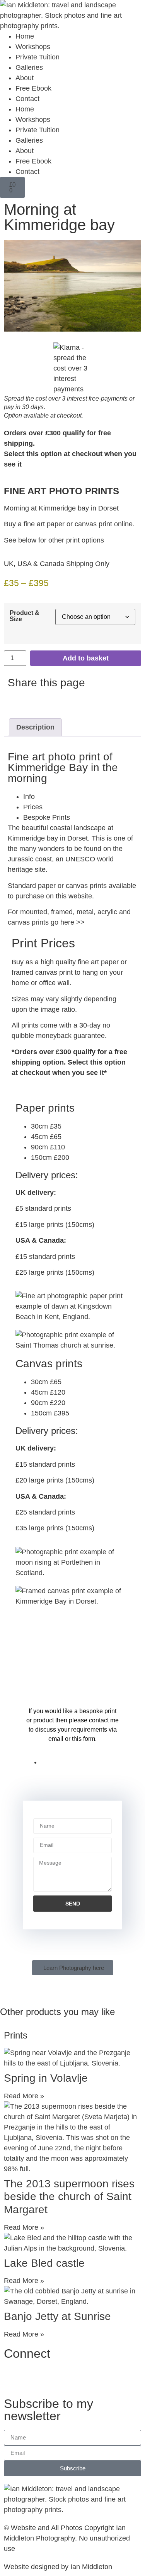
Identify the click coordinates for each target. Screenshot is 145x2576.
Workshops (33, 47)
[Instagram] (35, 2377)
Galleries (29, 67)
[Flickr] (99, 2377)
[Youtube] (56, 2377)
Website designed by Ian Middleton (58, 2567)
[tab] (80, 797)
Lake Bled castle (44, 2263)
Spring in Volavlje (46, 2078)
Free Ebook (33, 88)
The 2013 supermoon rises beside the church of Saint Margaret (69, 2197)
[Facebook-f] (14, 2377)
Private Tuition (38, 57)
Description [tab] (35, 727)
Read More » (24, 2096)
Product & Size (25, 616)
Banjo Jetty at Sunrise (57, 2316)
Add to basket (86, 658)
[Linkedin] (77, 2377)
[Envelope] (120, 2377)
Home (25, 36)
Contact (27, 99)
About (25, 78)
